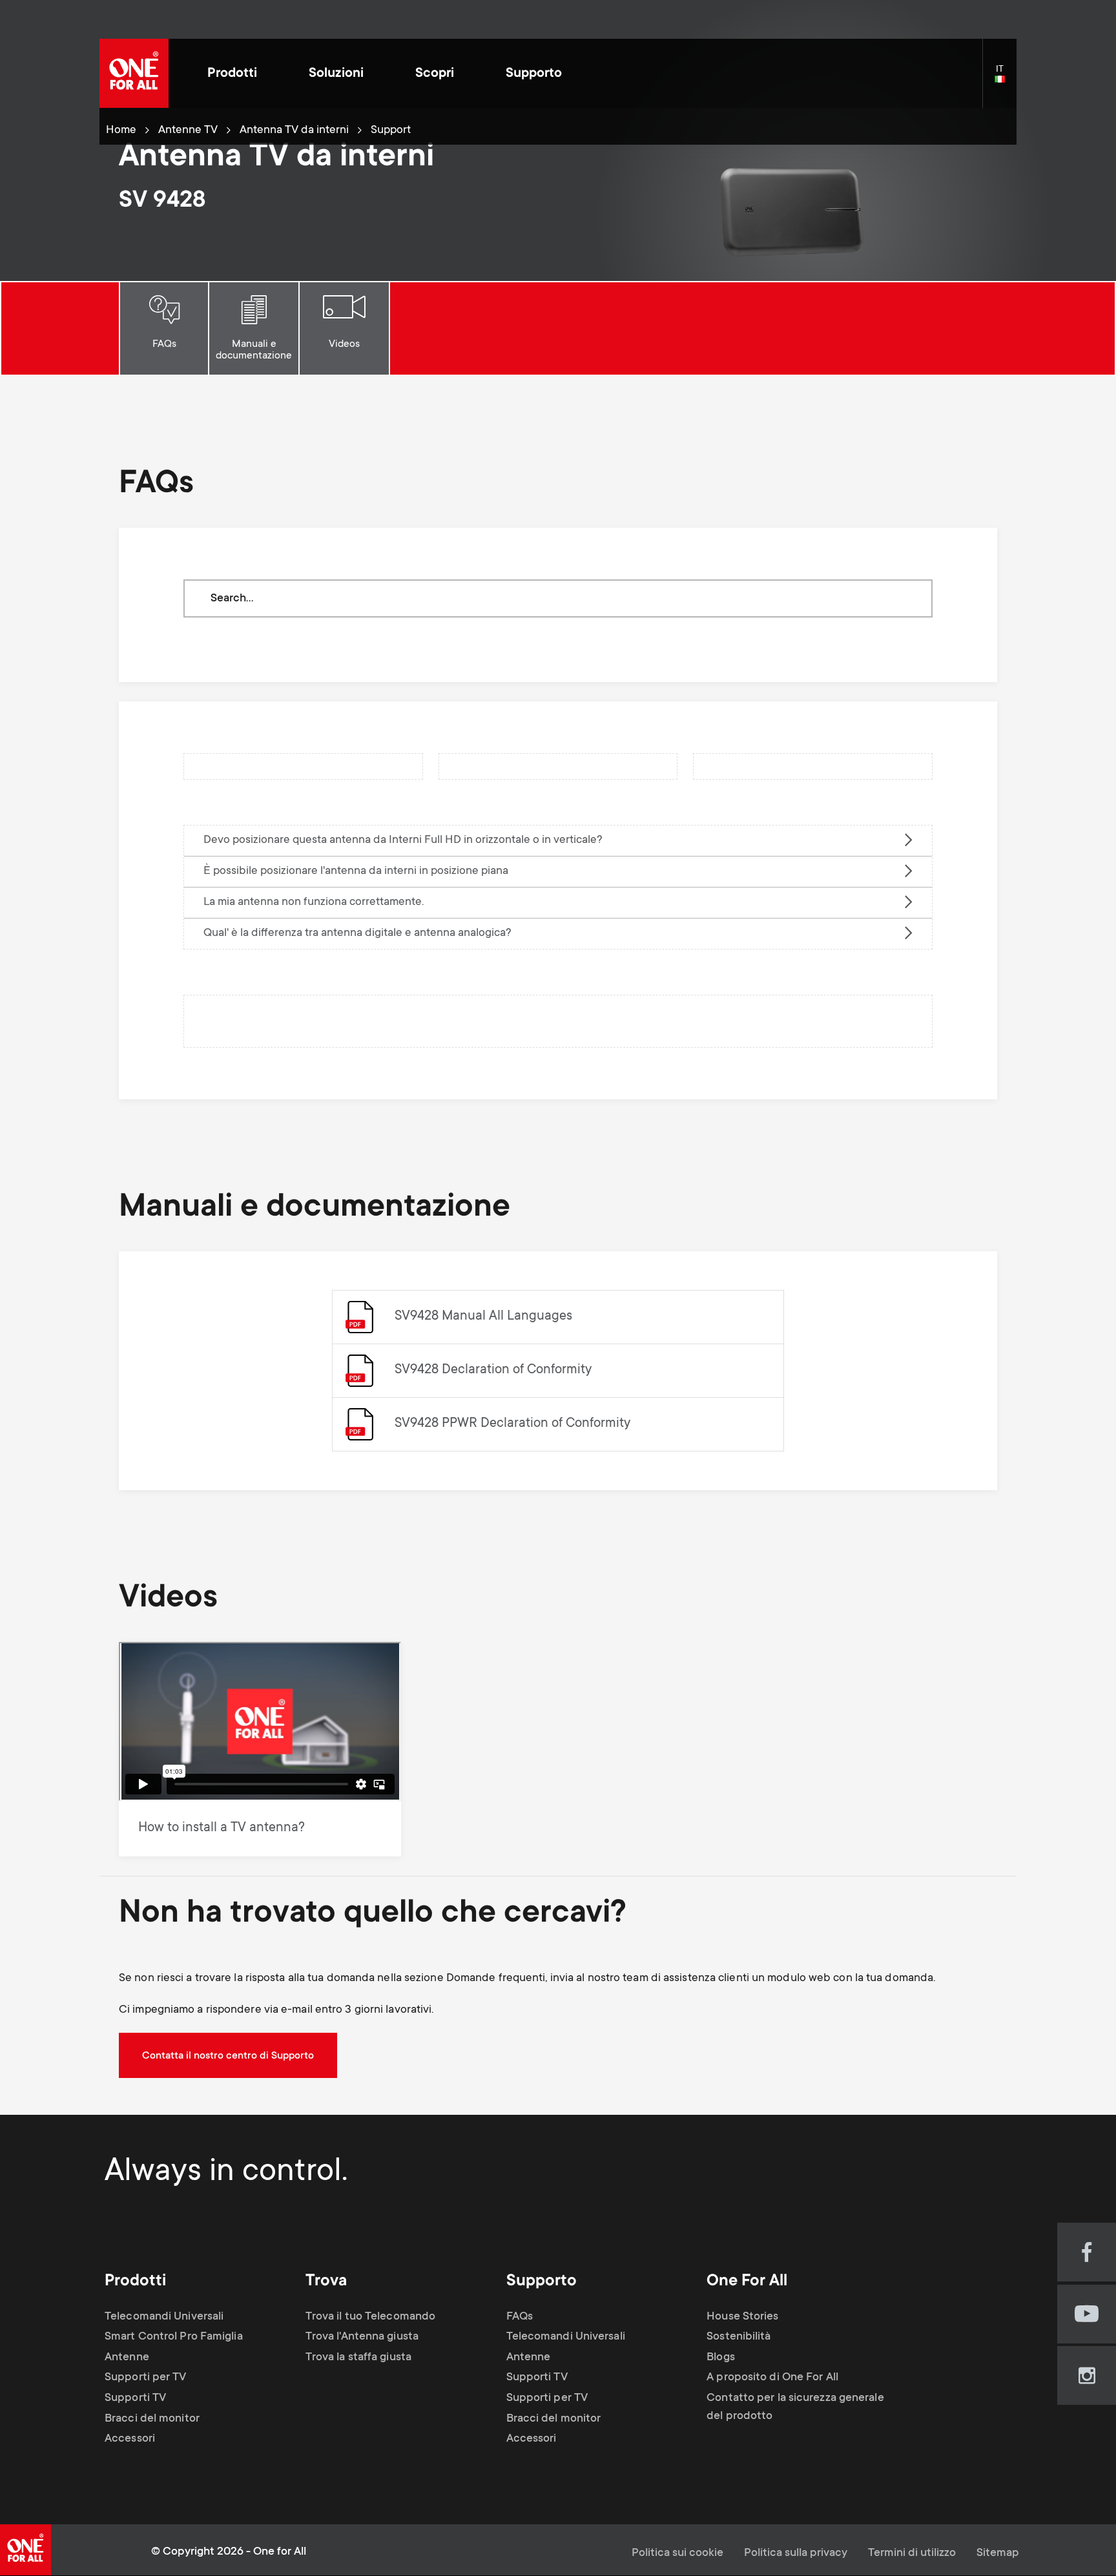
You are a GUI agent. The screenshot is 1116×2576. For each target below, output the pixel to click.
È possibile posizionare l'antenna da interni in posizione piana (356, 871)
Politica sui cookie (677, 2553)
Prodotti (232, 74)
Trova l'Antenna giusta (362, 2337)
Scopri (435, 74)
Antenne (127, 2358)
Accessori (130, 2439)
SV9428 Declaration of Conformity (493, 1370)
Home (121, 130)
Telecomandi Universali (164, 2317)
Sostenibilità (739, 2337)
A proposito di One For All (772, 2378)
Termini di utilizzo (912, 2553)
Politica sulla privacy (796, 2553)
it (1006, 80)
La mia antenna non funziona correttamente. (314, 902)
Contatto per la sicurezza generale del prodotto (795, 2407)
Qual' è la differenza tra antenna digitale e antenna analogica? (357, 933)
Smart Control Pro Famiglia (174, 2337)
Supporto (534, 74)
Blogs (721, 2358)
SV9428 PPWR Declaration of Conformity (512, 1424)
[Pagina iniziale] (134, 73)
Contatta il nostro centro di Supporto (228, 2056)
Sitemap (998, 2553)
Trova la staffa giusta (358, 2358)
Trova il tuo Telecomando (370, 2317)
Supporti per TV (146, 2378)
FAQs (164, 344)
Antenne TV (188, 130)
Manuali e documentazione (254, 350)
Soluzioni (336, 74)
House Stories (742, 2317)
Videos (344, 344)
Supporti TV (135, 2398)
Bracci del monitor (152, 2419)
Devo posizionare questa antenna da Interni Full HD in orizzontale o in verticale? (403, 840)
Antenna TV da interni (294, 130)
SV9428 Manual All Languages (483, 1317)
